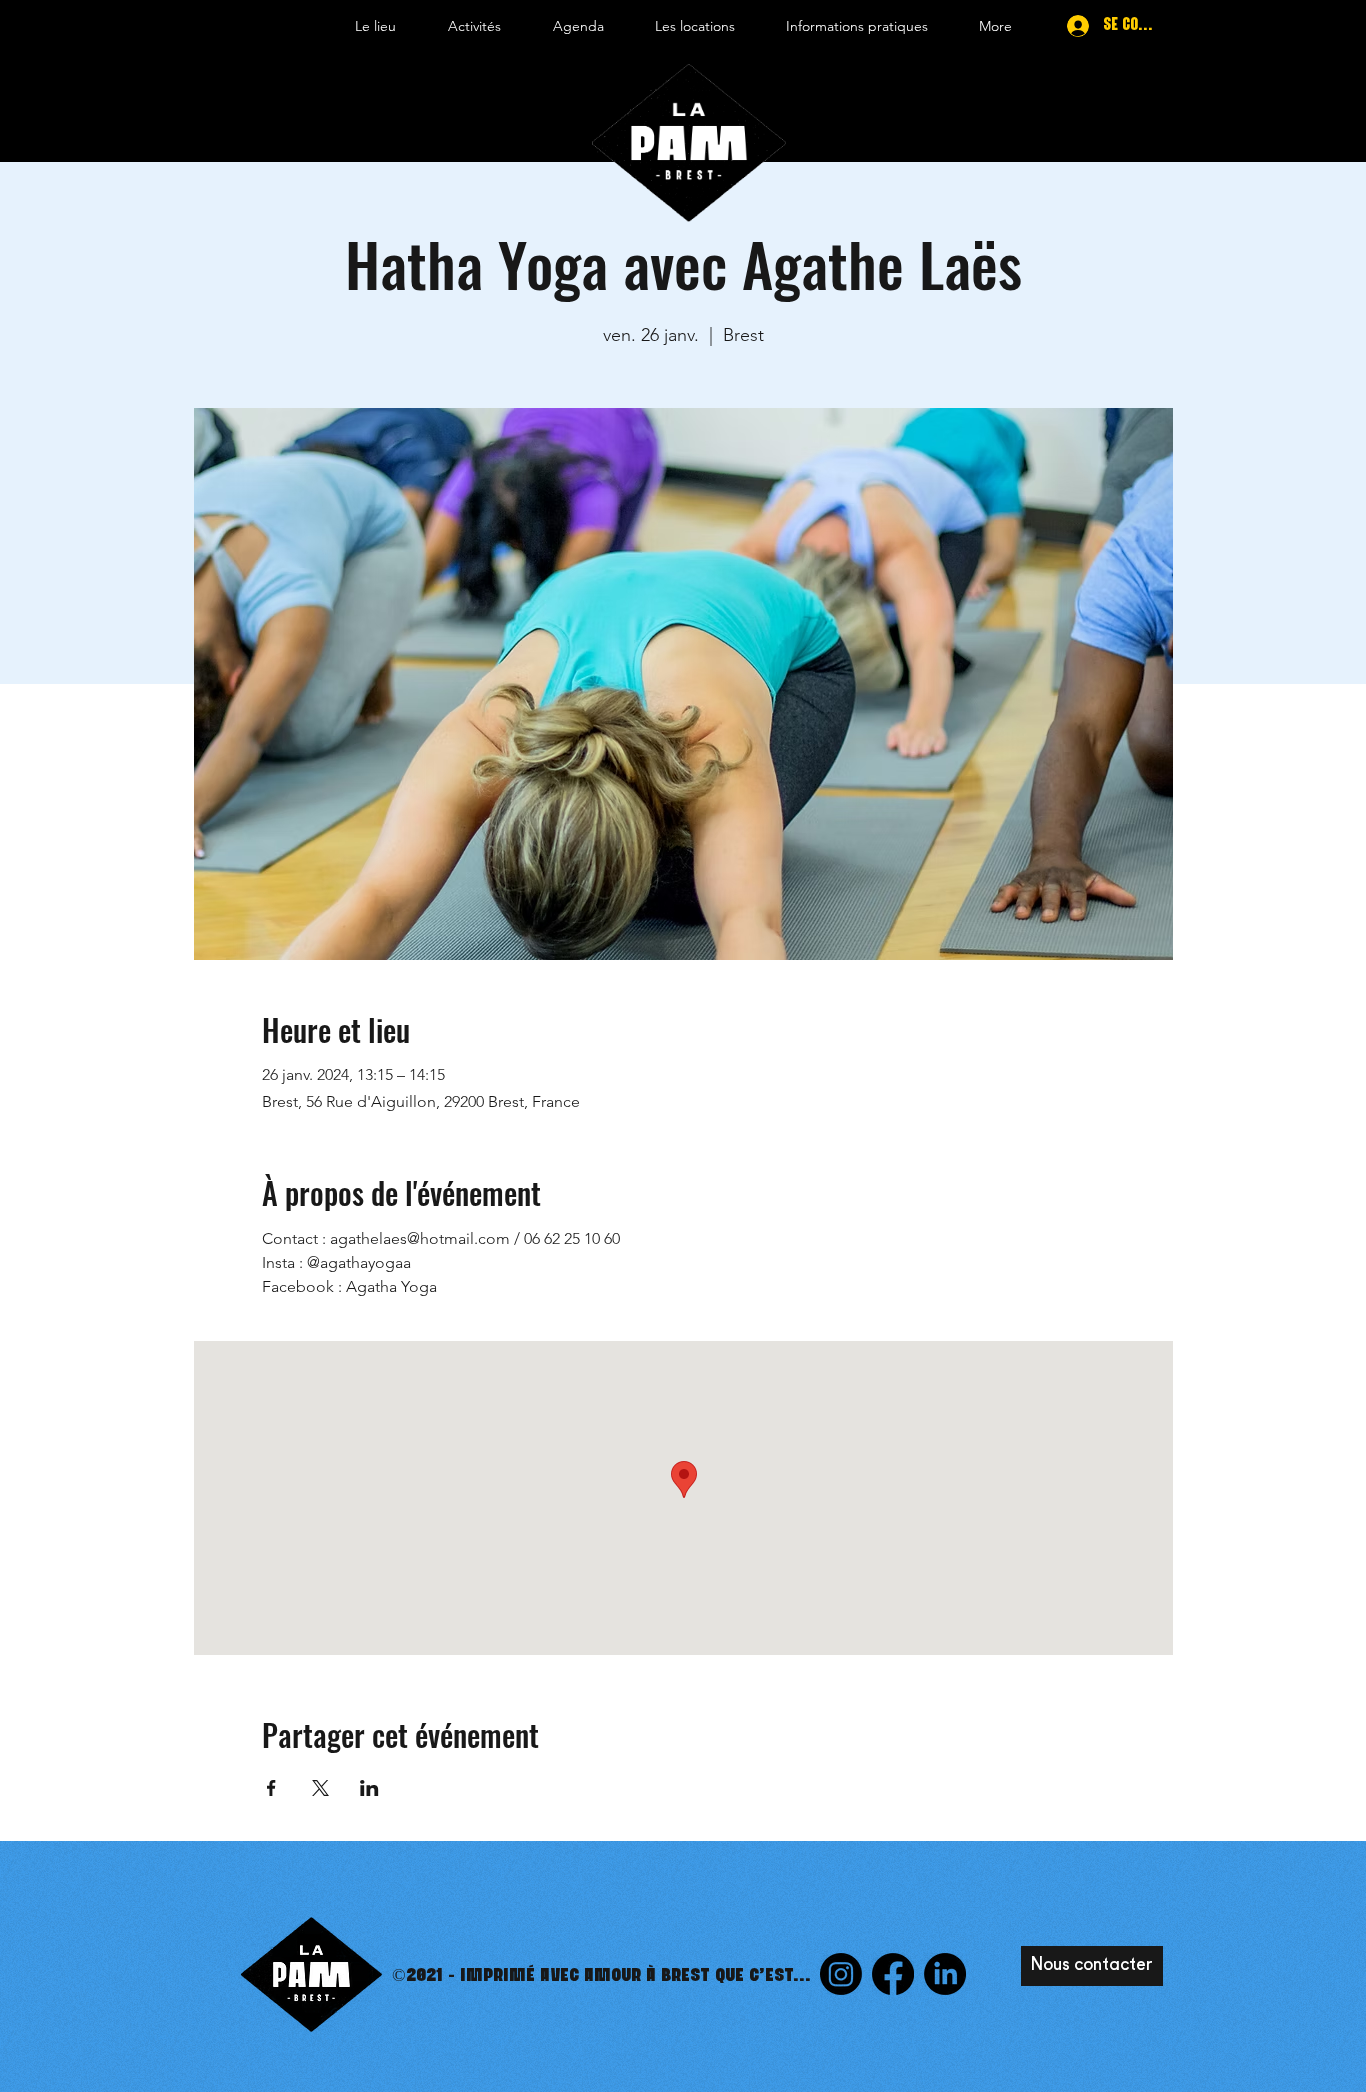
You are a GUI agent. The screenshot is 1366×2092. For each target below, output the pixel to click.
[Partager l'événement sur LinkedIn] (369, 1788)
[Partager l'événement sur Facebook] (271, 1788)
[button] (375, 26)
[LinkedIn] (945, 1974)
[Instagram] (841, 1974)
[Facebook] (893, 1974)
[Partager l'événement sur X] (320, 1788)
